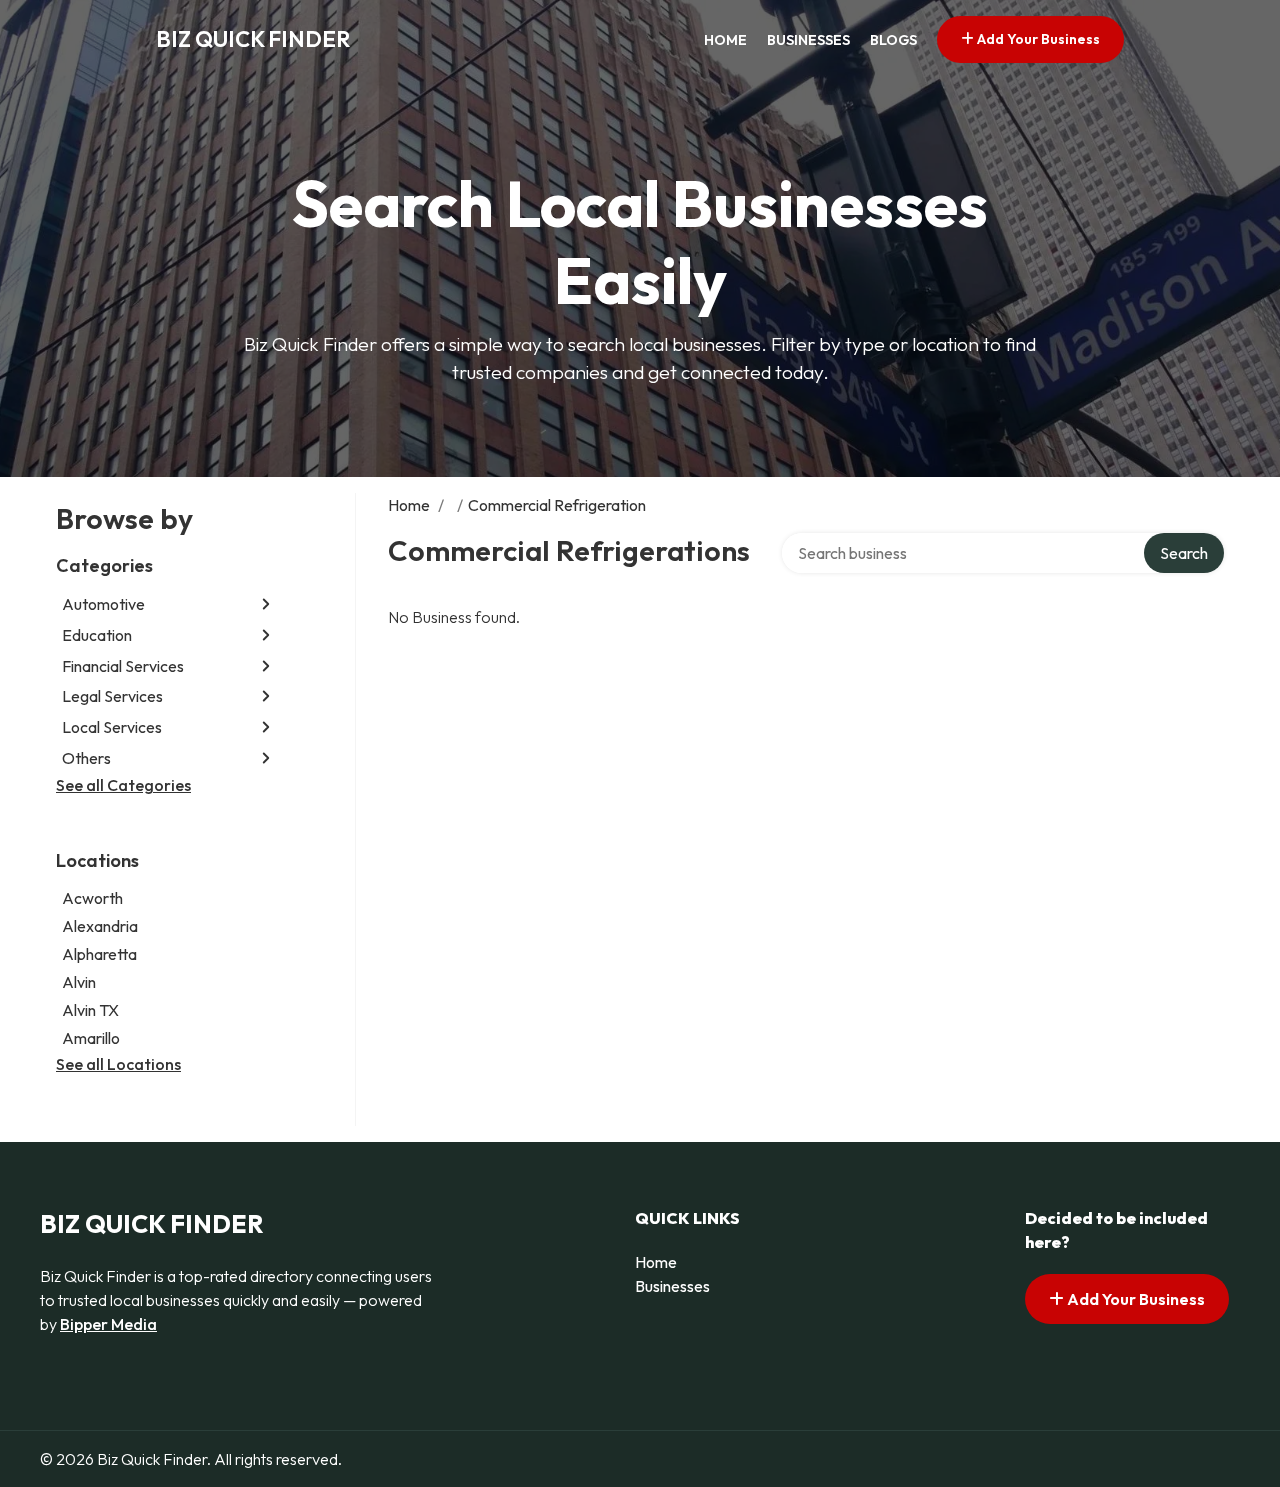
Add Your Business (1037, 39)
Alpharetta (99, 954)
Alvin (79, 982)
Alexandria (100, 926)
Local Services (112, 727)
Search (1184, 553)
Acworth (92, 898)
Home (725, 40)
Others (86, 758)
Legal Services (112, 696)
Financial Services (123, 666)
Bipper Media (108, 1324)
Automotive (103, 604)
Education (97, 635)
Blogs (893, 40)
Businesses (808, 40)
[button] (266, 604)
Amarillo (91, 1038)
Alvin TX (90, 1010)
